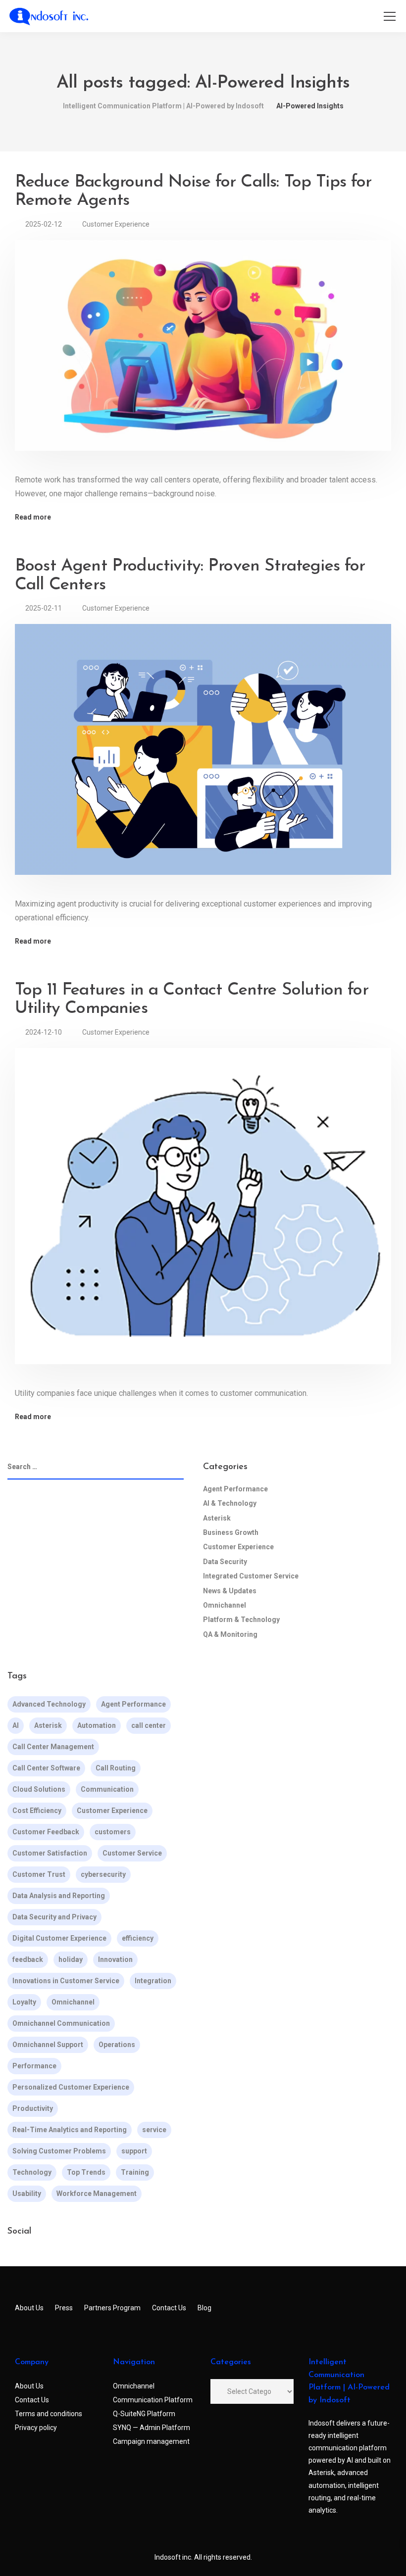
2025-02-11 (44, 608)
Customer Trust (39, 1874)
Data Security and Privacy (54, 1917)
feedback (28, 1959)
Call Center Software (46, 1768)
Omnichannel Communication (61, 2023)
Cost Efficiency (37, 1811)
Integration (153, 1981)
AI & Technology (230, 1503)
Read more (33, 517)
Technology (32, 2172)
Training (135, 2172)
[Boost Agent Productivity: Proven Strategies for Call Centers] (203, 756)
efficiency (138, 1938)
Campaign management (151, 2441)
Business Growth (231, 1532)
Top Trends (86, 2172)
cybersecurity (103, 1874)
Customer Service (132, 1853)
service (154, 2130)
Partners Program (112, 2308)
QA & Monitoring (230, 1634)
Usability (27, 2194)
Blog (204, 2308)
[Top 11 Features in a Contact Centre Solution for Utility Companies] (203, 1213)
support (134, 2151)
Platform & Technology (241, 1620)
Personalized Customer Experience (71, 2087)
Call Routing (116, 1768)
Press (64, 2308)
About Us (29, 2308)
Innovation (115, 1959)
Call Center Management (53, 1747)
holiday (71, 1959)
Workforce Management (97, 2194)
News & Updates (230, 1591)
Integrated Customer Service (251, 1576)
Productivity (33, 2108)
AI (16, 1725)
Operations (117, 2045)
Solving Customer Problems (59, 2151)
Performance (34, 2066)
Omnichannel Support (48, 2045)
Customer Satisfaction (50, 1853)
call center (149, 1725)
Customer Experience (116, 224)
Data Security (225, 1562)
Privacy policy (36, 2428)
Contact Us (169, 2308)
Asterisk (217, 1518)
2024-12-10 (44, 1032)
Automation (97, 1725)
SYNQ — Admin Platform (152, 2428)
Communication (107, 1789)
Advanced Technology (49, 1704)
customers (113, 1832)
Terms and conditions (49, 2414)
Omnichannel (225, 1605)
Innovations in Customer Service (66, 1981)
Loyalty (24, 2002)
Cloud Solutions (39, 1789)
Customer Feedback (46, 1832)
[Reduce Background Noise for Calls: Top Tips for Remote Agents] (203, 352)
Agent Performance (235, 1489)
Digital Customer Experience (59, 1938)
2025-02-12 (44, 224)
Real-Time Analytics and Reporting (70, 2130)
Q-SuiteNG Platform (144, 2414)
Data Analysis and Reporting (59, 1896)
